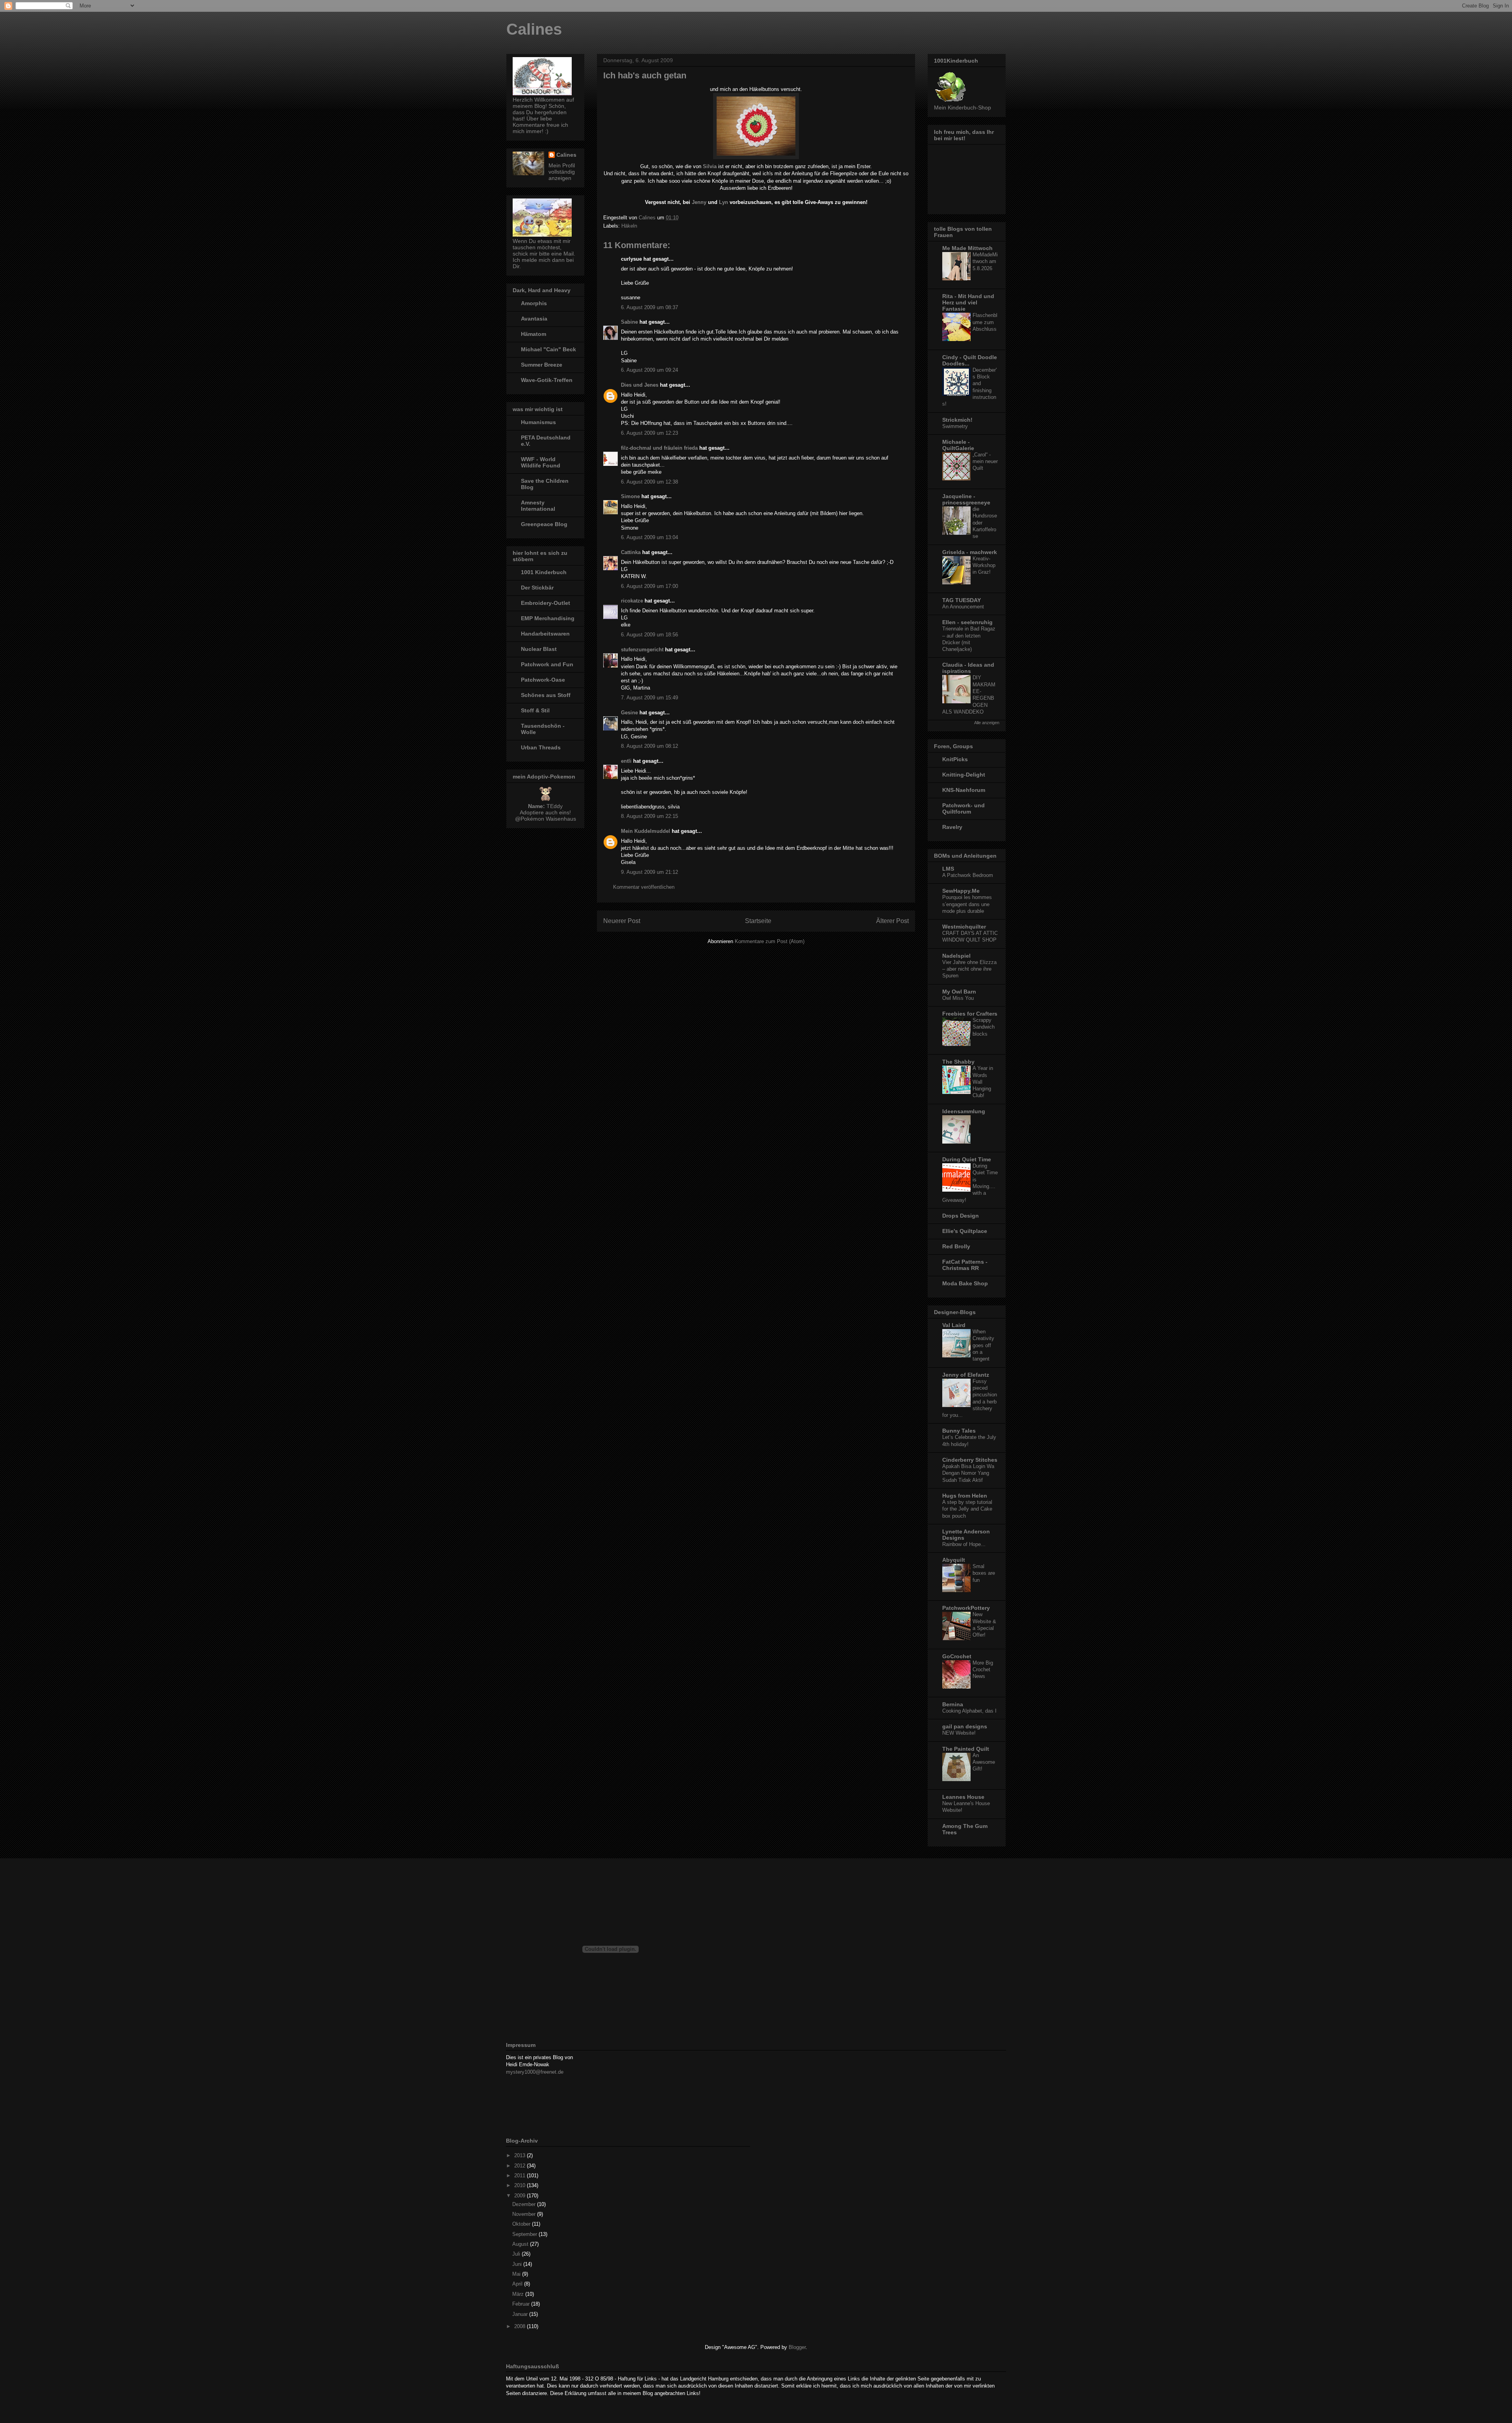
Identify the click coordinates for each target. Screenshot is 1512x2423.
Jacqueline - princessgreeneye (966, 499)
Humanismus (538, 422)
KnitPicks (955, 759)
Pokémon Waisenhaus (548, 819)
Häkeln (629, 226)
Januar (521, 2314)
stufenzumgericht (642, 650)
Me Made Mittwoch (967, 248)
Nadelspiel (956, 956)
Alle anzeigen (987, 723)
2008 (521, 2326)
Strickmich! (957, 420)
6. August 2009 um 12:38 (649, 482)
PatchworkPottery (966, 1608)
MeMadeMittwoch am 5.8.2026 (985, 261)
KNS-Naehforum (964, 790)
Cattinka (631, 552)
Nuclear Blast (539, 649)
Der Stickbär (537, 588)
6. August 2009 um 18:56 (649, 635)
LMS (948, 869)
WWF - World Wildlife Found (541, 462)
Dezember (525, 2204)
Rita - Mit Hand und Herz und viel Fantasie (968, 302)
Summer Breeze (542, 365)
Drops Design (961, 1216)
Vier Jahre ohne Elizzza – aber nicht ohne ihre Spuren (969, 969)
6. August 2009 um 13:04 (649, 537)
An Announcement (963, 607)
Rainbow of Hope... (964, 1544)
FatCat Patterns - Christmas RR (965, 1265)
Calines (534, 29)
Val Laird (954, 1325)
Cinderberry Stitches (970, 1460)
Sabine (629, 322)
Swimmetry (955, 426)
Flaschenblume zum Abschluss (985, 322)
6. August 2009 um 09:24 (649, 370)
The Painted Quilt (966, 1749)
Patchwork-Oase (543, 680)
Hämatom (534, 334)
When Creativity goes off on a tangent (983, 1345)
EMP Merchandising (548, 618)
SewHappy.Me (961, 891)
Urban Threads (541, 747)
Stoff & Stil (535, 710)
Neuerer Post (622, 921)
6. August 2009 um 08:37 (649, 307)
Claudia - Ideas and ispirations (968, 668)
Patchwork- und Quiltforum (964, 808)
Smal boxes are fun (984, 1573)
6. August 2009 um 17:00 (649, 586)
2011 (521, 2176)
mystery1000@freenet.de (535, 2072)
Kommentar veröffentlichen (644, 887)
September (525, 2234)
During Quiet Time (967, 1159)
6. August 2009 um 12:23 (649, 433)
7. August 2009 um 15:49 (649, 698)
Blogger (797, 2347)
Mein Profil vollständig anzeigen (562, 172)
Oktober (522, 2224)
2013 (521, 2155)
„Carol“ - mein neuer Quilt (985, 462)
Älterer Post (892, 921)
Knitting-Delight (964, 775)
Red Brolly (956, 1246)
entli (626, 761)
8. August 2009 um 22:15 (649, 816)
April (518, 2284)
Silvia (710, 166)
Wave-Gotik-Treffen (547, 380)
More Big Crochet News (983, 1670)
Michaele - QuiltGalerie (958, 445)
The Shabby (958, 1062)
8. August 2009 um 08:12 (649, 746)
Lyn (724, 202)
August (521, 2244)
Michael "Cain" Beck (548, 349)
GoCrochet (957, 1656)
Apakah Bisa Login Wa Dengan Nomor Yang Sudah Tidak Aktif (968, 1473)
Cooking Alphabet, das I (969, 1711)
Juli (517, 2254)
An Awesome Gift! (984, 1762)
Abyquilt (954, 1560)
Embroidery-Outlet (546, 603)
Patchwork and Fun (547, 664)
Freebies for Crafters (970, 1014)
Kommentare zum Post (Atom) (770, 941)
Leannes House (963, 1797)
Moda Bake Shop (965, 1283)
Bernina (953, 1704)
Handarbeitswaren (545, 634)
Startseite (758, 921)
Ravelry (952, 827)
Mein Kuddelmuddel (646, 831)
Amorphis (534, 303)
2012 (521, 2166)
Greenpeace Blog (544, 524)
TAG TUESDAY (962, 600)
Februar (522, 2304)
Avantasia (534, 319)
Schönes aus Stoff (546, 695)
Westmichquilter (964, 927)
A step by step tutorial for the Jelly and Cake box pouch (967, 1509)
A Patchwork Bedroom (968, 875)
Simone (630, 496)
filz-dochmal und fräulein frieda (659, 448)
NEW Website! (959, 1733)
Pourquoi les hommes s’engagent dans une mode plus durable (967, 904)
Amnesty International (538, 506)
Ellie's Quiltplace (965, 1231)
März (519, 2294)
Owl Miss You (958, 998)
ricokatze (632, 601)
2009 (521, 2196)
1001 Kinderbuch (544, 572)
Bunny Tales (959, 1431)
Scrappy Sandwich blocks (984, 1027)
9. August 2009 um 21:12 (649, 872)
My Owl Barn (959, 992)
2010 (521, 2185)
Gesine (629, 713)
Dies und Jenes (640, 385)
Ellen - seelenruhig (967, 622)
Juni (518, 2264)
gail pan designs (965, 1726)
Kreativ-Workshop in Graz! (984, 565)
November (525, 2214)
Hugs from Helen (965, 1496)
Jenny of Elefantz (966, 1375)
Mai (517, 2274)
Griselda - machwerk (970, 552)
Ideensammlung (964, 1111)
